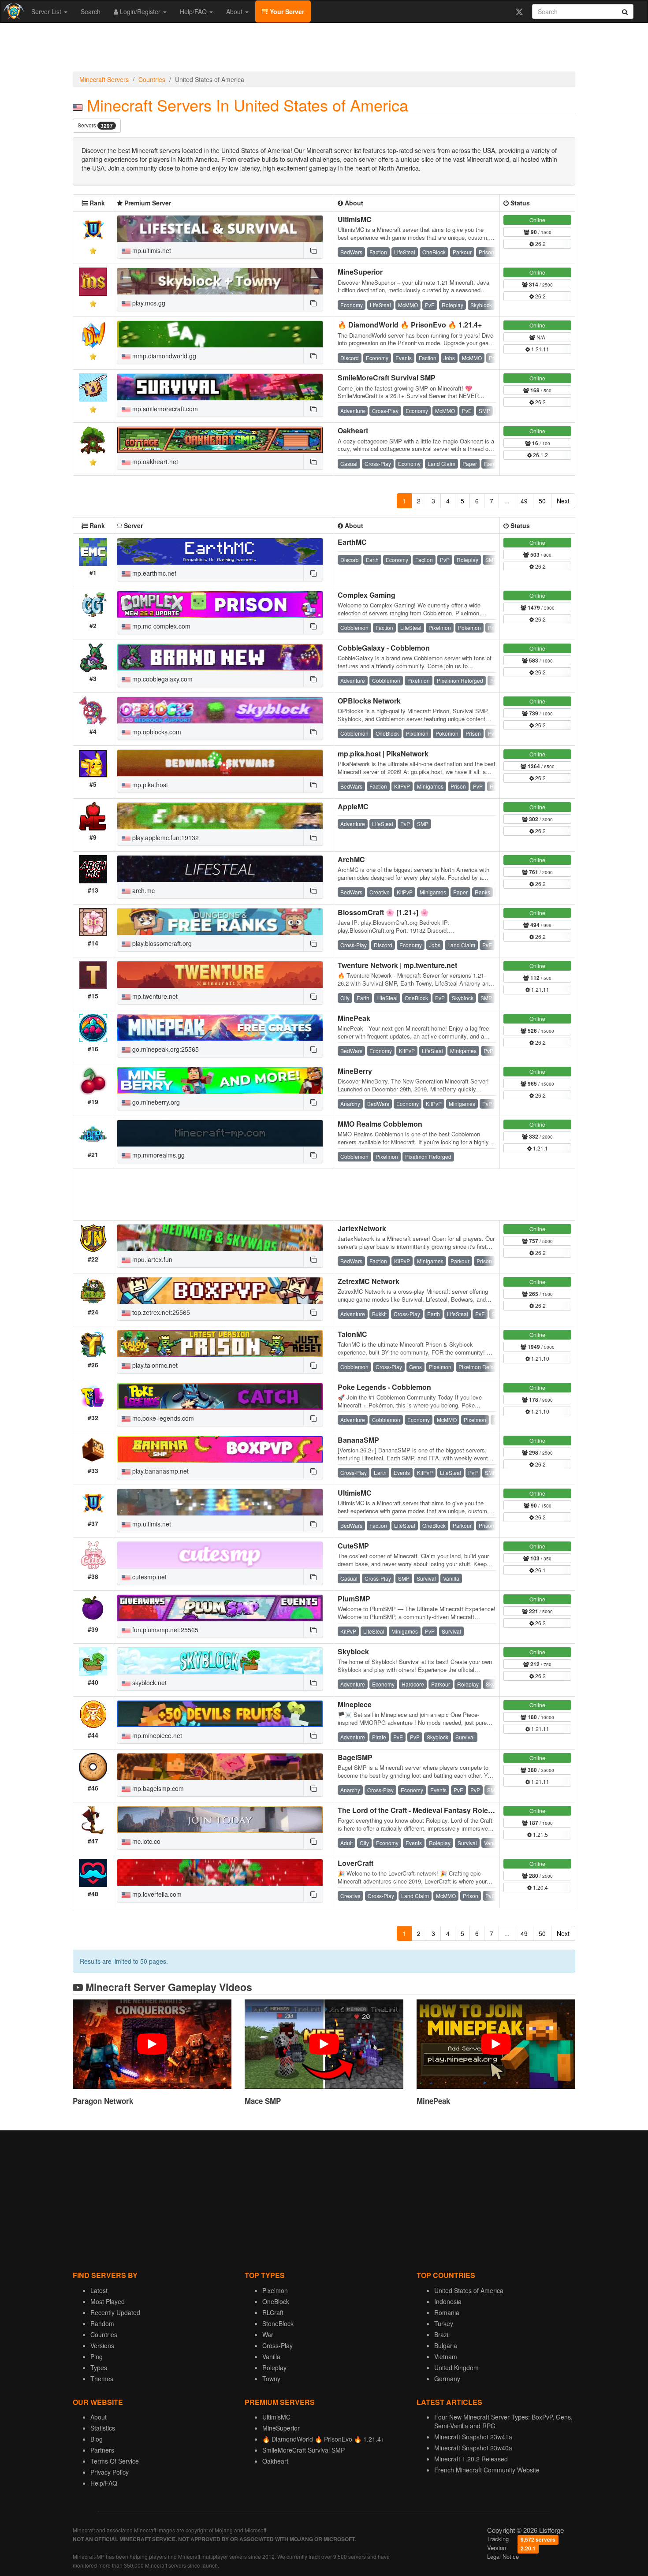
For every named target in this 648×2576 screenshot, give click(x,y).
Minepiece (355, 1704)
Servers (95, 125)
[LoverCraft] (220, 1872)
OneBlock (276, 2301)
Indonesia (448, 2301)
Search (91, 11)
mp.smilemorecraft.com (164, 409)
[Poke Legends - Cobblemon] (220, 1396)
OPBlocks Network (369, 701)
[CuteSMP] (220, 1555)
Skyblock (353, 1651)
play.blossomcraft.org (161, 943)
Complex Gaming (367, 595)
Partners (102, 2450)
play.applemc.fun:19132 (165, 838)
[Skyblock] (220, 1661)
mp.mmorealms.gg (158, 1155)
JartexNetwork (362, 1228)
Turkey (444, 2323)
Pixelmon (275, 2290)
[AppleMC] (220, 816)
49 (524, 501)
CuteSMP (353, 1546)
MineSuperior (360, 272)
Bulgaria (446, 2345)
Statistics (103, 2428)
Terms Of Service (115, 2461)
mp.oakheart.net (154, 462)
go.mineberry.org (155, 1102)
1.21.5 (540, 1834)
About (235, 11)
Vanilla (271, 2356)
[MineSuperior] (220, 281)
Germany (447, 2379)
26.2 (540, 244)
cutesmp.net (149, 1577)
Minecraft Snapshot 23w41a (473, 2437)
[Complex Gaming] (220, 604)
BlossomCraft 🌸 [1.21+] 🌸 (383, 912)
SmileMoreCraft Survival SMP (387, 378)
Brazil (442, 2334)
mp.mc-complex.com (160, 626)
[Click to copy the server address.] (313, 250)
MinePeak (354, 1018)
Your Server (286, 11)
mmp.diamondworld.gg (163, 356)
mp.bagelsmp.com (157, 1788)
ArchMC (351, 859)
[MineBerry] (220, 1080)
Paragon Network (103, 2101)
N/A (540, 337)
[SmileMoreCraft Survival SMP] (220, 387)
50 (542, 501)
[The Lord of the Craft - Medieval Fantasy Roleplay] (220, 1820)
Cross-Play (277, 2345)
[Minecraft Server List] (13, 11)
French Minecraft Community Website (487, 2470)
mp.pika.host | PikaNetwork (383, 754)
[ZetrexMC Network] (220, 1291)
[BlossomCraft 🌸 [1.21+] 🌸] (220, 922)
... (507, 501)
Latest (99, 2290)
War (268, 2334)
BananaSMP (358, 1440)
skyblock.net (149, 1683)
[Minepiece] (220, 1714)
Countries (152, 79)
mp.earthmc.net (153, 573)
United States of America (469, 2290)
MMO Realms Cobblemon (380, 1124)
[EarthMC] (220, 551)
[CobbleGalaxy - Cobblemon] (220, 657)
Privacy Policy (110, 2472)
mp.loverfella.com (156, 1894)
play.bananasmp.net (160, 1471)
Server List (47, 11)
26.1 (540, 1570)
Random (102, 2323)
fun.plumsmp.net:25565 (164, 1630)
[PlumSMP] (220, 1608)
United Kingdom (456, 2368)
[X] (519, 11)
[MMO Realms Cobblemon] (220, 1133)
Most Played (108, 2301)
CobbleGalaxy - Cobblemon (384, 648)
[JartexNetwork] (220, 1238)
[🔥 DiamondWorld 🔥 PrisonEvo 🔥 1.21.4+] (220, 334)
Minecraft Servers (104, 79)
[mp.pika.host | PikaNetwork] (220, 763)
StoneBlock (278, 2323)
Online (537, 220)
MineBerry (355, 1071)
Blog (97, 2439)
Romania (447, 2312)
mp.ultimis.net (151, 250)
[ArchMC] (220, 869)
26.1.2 (540, 455)
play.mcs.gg (148, 303)
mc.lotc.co (145, 1841)
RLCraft (273, 2312)
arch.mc (143, 890)
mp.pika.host (149, 785)
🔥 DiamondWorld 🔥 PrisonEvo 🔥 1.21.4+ (410, 325)
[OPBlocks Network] (220, 710)
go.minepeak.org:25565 (165, 1049)
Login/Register (140, 11)
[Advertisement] (324, 49)
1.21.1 (540, 1148)
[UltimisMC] (220, 229)
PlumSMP (354, 1599)
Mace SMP (263, 2101)
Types (99, 2368)
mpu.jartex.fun (151, 1259)
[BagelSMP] (220, 1767)
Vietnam (446, 2356)
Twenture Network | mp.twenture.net (397, 965)
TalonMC (352, 1334)
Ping (97, 2356)
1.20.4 (540, 1887)
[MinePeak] (220, 1027)
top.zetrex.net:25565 (160, 1312)
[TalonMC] (220, 1344)
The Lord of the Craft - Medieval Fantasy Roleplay (420, 1810)
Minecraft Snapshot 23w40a (473, 2448)
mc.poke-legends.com (162, 1418)
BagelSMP (355, 1757)
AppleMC (353, 806)
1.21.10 (540, 1358)
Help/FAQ (194, 11)
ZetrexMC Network (369, 1281)
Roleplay (274, 2368)
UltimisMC (355, 219)
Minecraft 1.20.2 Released (471, 2459)
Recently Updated (115, 2312)
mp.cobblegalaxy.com (162, 679)
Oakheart (353, 430)
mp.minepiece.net (156, 1735)
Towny (271, 2379)
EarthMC (352, 542)
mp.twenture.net (154, 996)
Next (563, 501)
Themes (102, 2379)
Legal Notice (503, 2556)
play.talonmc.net (154, 1365)
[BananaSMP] (220, 1449)
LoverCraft (356, 1863)
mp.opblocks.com (156, 732)
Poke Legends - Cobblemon (384, 1387)
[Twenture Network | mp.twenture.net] (220, 975)
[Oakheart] (220, 440)
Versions (102, 2345)
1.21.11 (540, 349)
